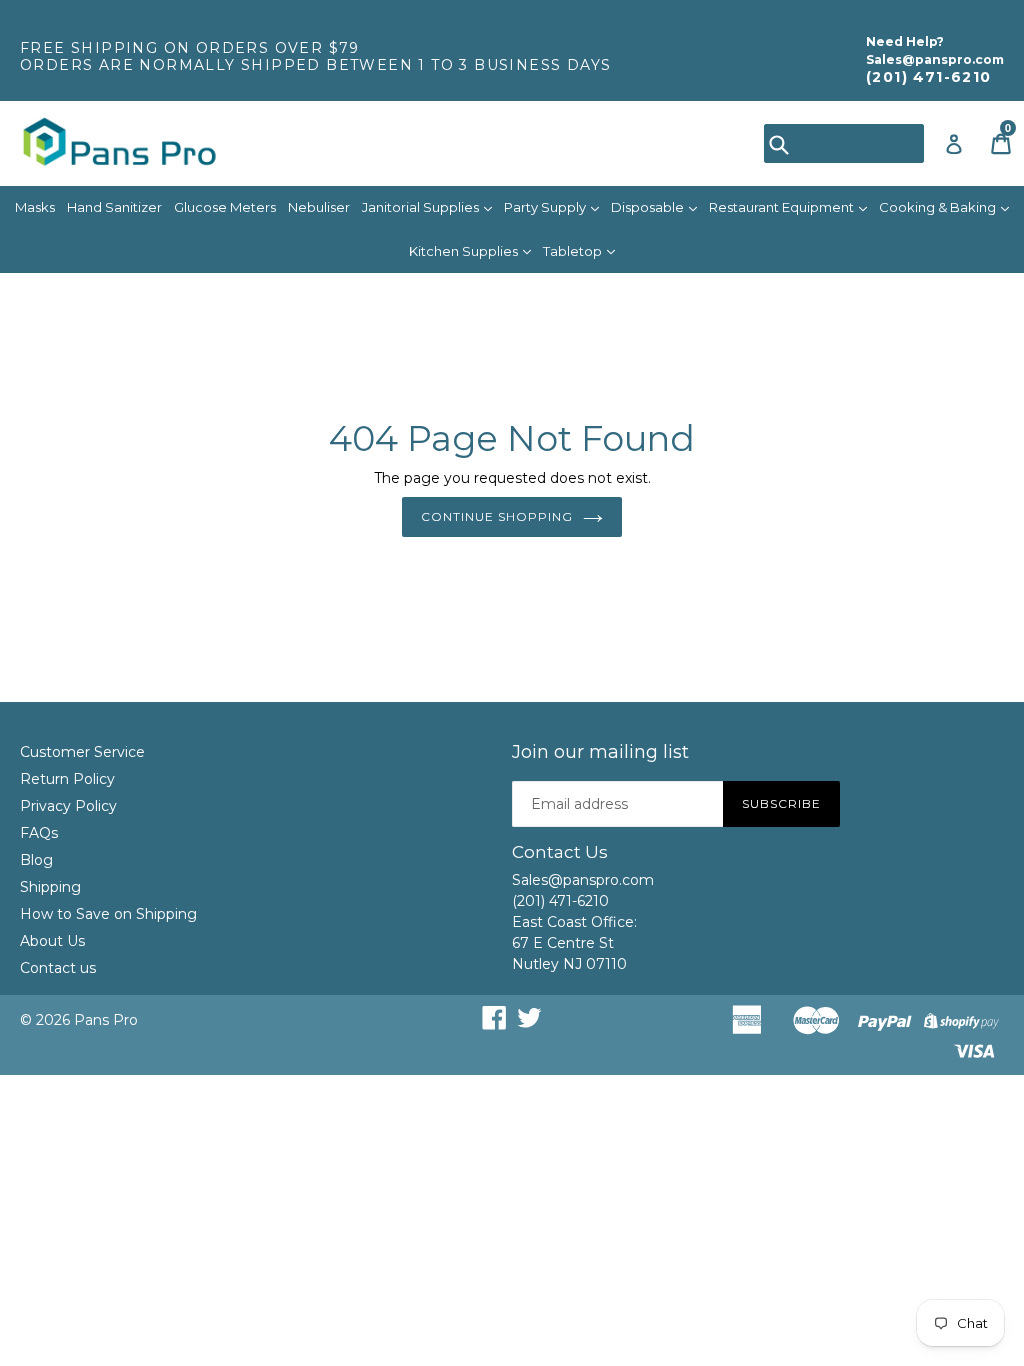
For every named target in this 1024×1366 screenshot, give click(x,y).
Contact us (58, 968)
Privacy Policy (68, 806)
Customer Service (82, 752)
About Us (52, 941)
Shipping (50, 887)
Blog (36, 860)
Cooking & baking (939, 207)
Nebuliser (319, 207)
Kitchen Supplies (465, 251)
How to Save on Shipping (108, 914)
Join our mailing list (600, 752)
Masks (35, 207)
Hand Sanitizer (114, 207)
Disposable (649, 207)
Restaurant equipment (783, 207)
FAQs (39, 833)
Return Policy (67, 779)
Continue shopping (496, 516)
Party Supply (546, 207)
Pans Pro (106, 1020)
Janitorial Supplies (422, 207)
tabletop (574, 251)
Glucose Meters (225, 207)
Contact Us (560, 852)
